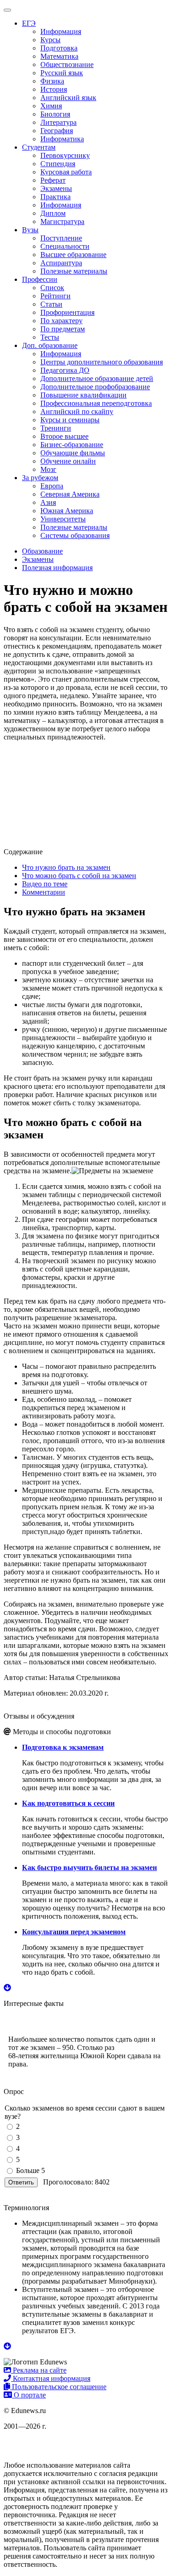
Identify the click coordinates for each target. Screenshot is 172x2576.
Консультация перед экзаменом (74, 1932)
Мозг (48, 469)
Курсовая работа (66, 172)
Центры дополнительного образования (102, 362)
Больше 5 (31, 2170)
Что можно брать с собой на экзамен (79, 876)
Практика (55, 197)
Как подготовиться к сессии (68, 1803)
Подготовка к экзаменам (63, 1747)
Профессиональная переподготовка (96, 403)
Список (52, 288)
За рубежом (40, 478)
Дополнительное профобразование (95, 387)
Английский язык (68, 98)
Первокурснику (65, 155)
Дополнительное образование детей (97, 378)
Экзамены (56, 188)
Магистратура (62, 221)
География (57, 131)
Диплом (53, 213)
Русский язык (62, 73)
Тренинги (56, 428)
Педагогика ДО (65, 370)
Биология (55, 114)
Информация (61, 31)
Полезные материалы (74, 271)
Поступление (61, 238)
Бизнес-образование (72, 445)
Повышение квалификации (83, 395)
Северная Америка (70, 494)
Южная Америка (67, 511)
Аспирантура (61, 263)
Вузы (30, 230)
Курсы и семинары (70, 420)
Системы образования (75, 535)
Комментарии (44, 892)
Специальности (65, 246)
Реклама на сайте (39, 2370)
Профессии (40, 279)
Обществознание (67, 64)
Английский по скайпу (77, 412)
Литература (58, 122)
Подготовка (59, 48)
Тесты (50, 337)
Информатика (62, 139)
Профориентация (67, 312)
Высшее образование (73, 255)
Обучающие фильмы (73, 453)
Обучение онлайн (68, 461)
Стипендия (58, 164)
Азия (48, 502)
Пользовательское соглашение (58, 2387)
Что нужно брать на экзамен (66, 867)
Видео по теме (45, 884)
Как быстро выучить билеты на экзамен (89, 1868)
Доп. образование (50, 345)
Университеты (63, 519)
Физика (52, 81)
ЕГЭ (29, 23)
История (54, 89)
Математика (59, 56)
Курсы (50, 40)
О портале (29, 2395)
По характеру (61, 321)
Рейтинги (55, 296)
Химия (51, 106)
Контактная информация (51, 2378)
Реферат (53, 180)
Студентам (39, 147)
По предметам (63, 329)
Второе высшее (64, 436)
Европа (52, 486)
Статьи (51, 304)
